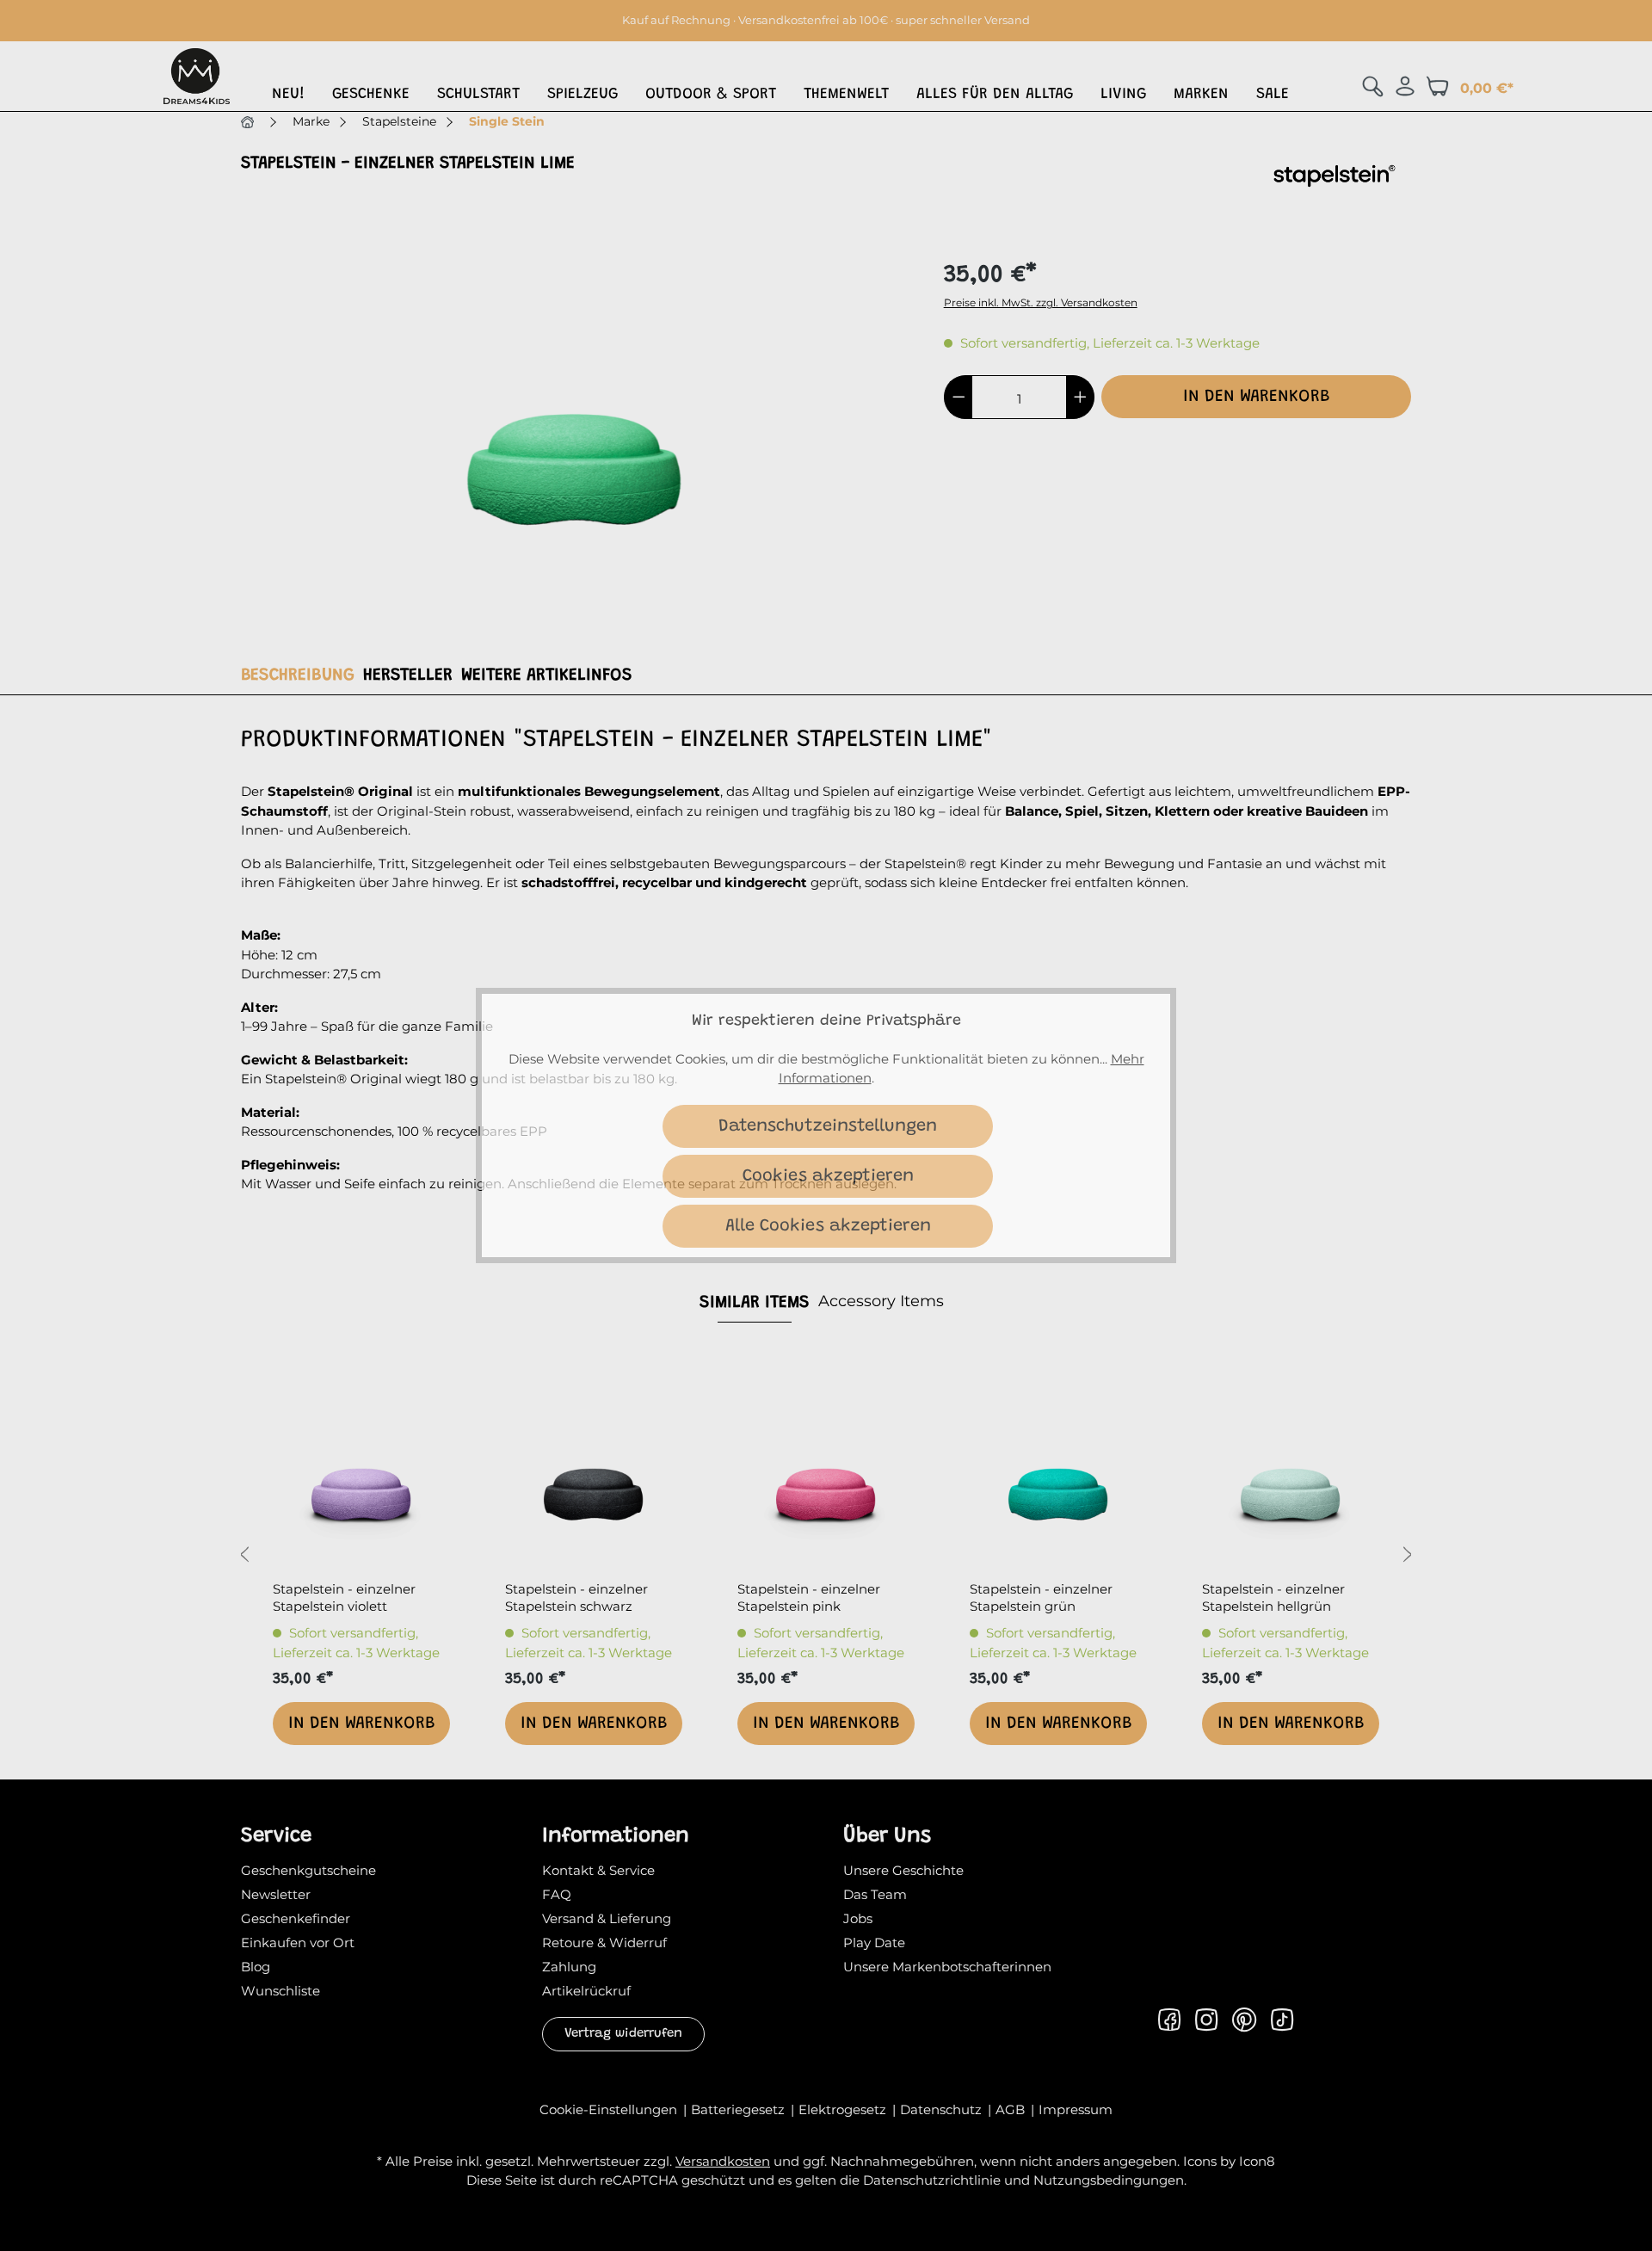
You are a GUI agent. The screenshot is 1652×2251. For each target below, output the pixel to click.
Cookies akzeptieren (828, 1176)
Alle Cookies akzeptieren (828, 1226)
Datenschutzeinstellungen (828, 1126)
